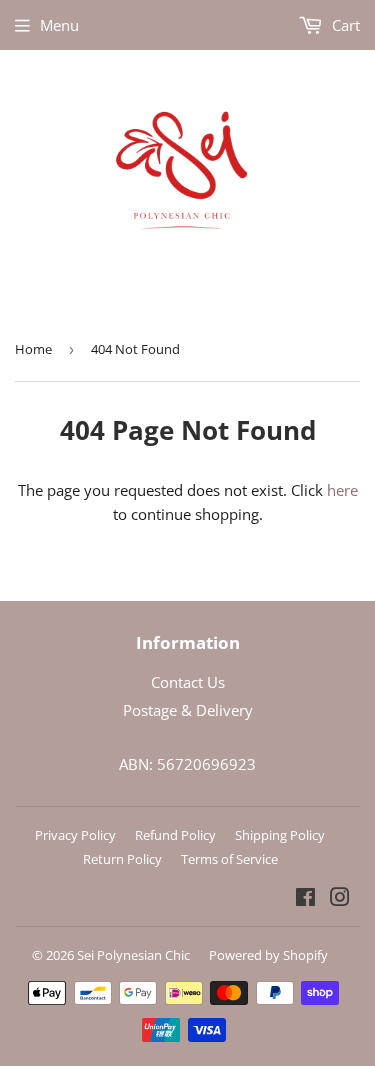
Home (33, 349)
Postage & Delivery (188, 710)
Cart (344, 25)
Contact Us (188, 682)
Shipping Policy (280, 835)
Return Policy (122, 859)
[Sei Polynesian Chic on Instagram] (340, 899)
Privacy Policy (75, 835)
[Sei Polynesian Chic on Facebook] (305, 899)
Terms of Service (229, 859)
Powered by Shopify (268, 955)
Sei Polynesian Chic (133, 955)
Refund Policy (175, 835)
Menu (59, 25)
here (342, 490)
